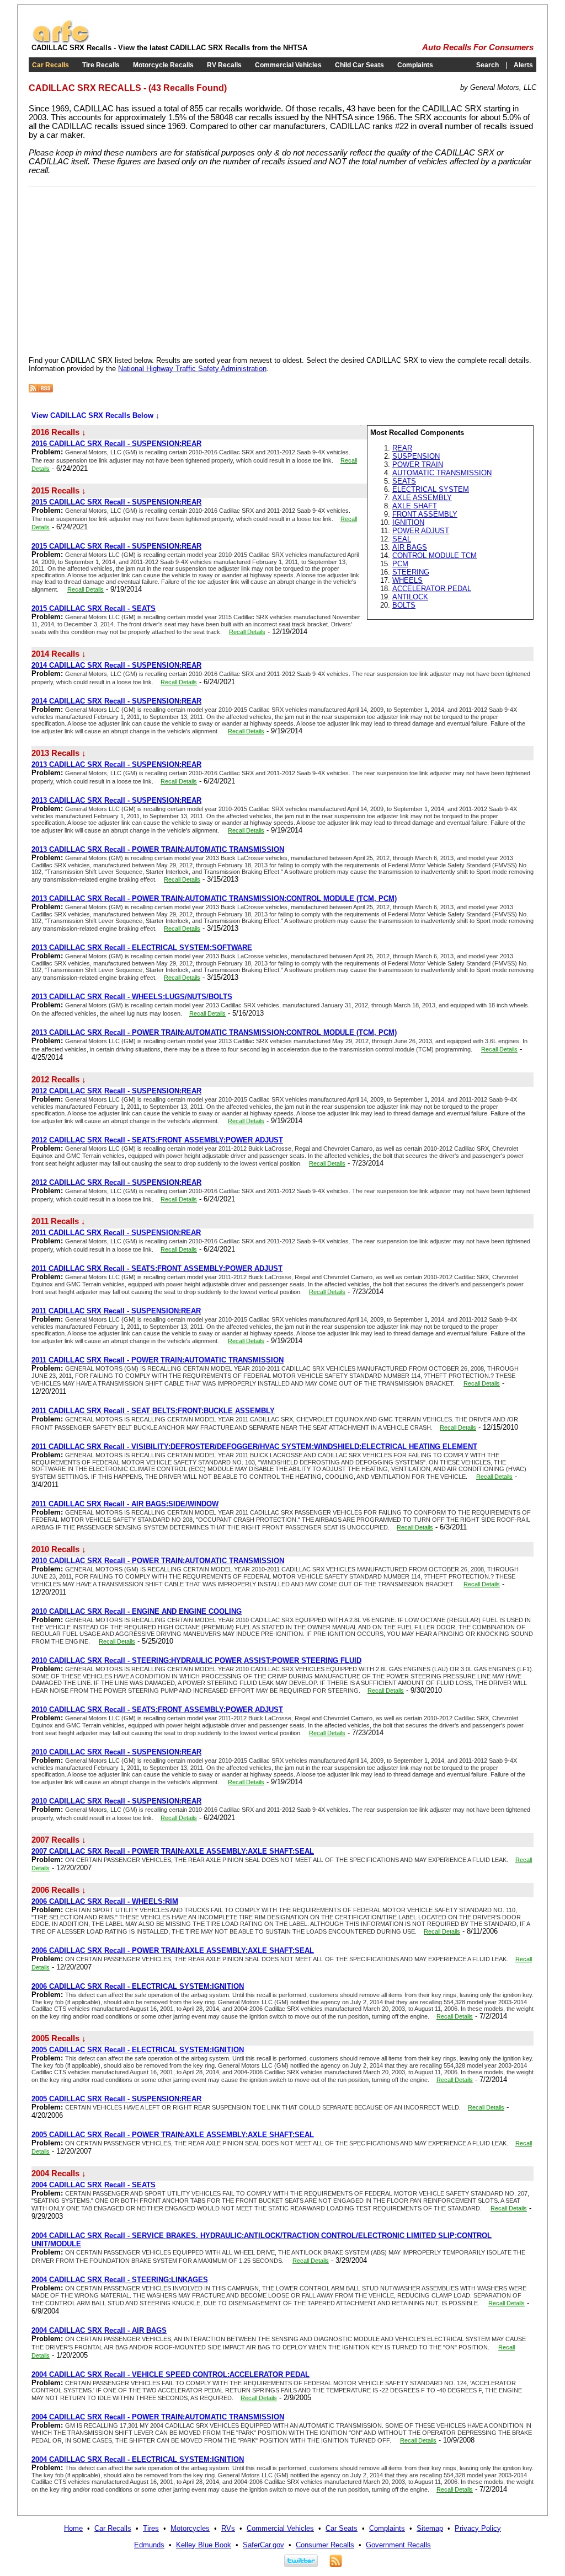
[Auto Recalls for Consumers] (61, 41)
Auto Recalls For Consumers (478, 47)
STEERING (411, 572)
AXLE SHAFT (415, 506)
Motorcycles (190, 2528)
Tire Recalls (101, 65)
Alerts (523, 65)
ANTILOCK (410, 597)
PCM (400, 564)
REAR (402, 448)
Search (487, 65)
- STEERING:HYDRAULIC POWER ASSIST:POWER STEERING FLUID (196, 1660)
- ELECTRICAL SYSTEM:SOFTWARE (142, 948)
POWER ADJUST (421, 531)
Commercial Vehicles (288, 65)
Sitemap (430, 2528)
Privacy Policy (478, 2528)
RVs (228, 2528)
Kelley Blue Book (204, 2545)
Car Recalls (50, 65)
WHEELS (407, 580)
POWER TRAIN (418, 465)
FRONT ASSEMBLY (425, 514)
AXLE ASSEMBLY (422, 498)
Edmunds (149, 2545)
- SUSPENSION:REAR (116, 444)
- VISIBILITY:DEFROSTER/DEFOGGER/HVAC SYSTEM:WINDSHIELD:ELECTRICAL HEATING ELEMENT (254, 1447)
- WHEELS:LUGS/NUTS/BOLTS (132, 997)
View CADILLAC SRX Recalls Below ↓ (95, 415)
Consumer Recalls (325, 2545)
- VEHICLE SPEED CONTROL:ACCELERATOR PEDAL (170, 2374)
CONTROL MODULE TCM (435, 556)
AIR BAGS (410, 547)
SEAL (402, 539)
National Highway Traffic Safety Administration (192, 369)
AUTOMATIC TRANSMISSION (442, 473)
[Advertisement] (121, 269)
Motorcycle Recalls (163, 65)
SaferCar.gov (263, 2545)
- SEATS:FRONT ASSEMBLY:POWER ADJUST (157, 1140)
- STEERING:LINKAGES (120, 2280)
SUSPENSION (416, 456)
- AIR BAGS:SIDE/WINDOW (125, 1504)
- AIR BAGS (99, 2330)
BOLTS (404, 605)
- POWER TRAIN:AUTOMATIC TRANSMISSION (158, 849)
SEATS (404, 481)
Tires (151, 2528)
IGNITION (408, 522)
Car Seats (342, 2528)
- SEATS (94, 608)
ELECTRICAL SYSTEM (431, 489)
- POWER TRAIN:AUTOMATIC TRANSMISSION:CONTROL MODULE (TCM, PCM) (214, 898)
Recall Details (86, 589)
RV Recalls (224, 65)
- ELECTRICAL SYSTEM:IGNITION (138, 1986)
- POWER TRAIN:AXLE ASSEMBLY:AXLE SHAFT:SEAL (173, 1851)
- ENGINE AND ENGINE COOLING (137, 1611)
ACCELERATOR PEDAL (432, 589)
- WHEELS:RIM (105, 1901)
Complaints (415, 65)
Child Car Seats (359, 65)
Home (73, 2528)
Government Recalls (398, 2545)
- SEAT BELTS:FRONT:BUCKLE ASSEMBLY (153, 1411)
